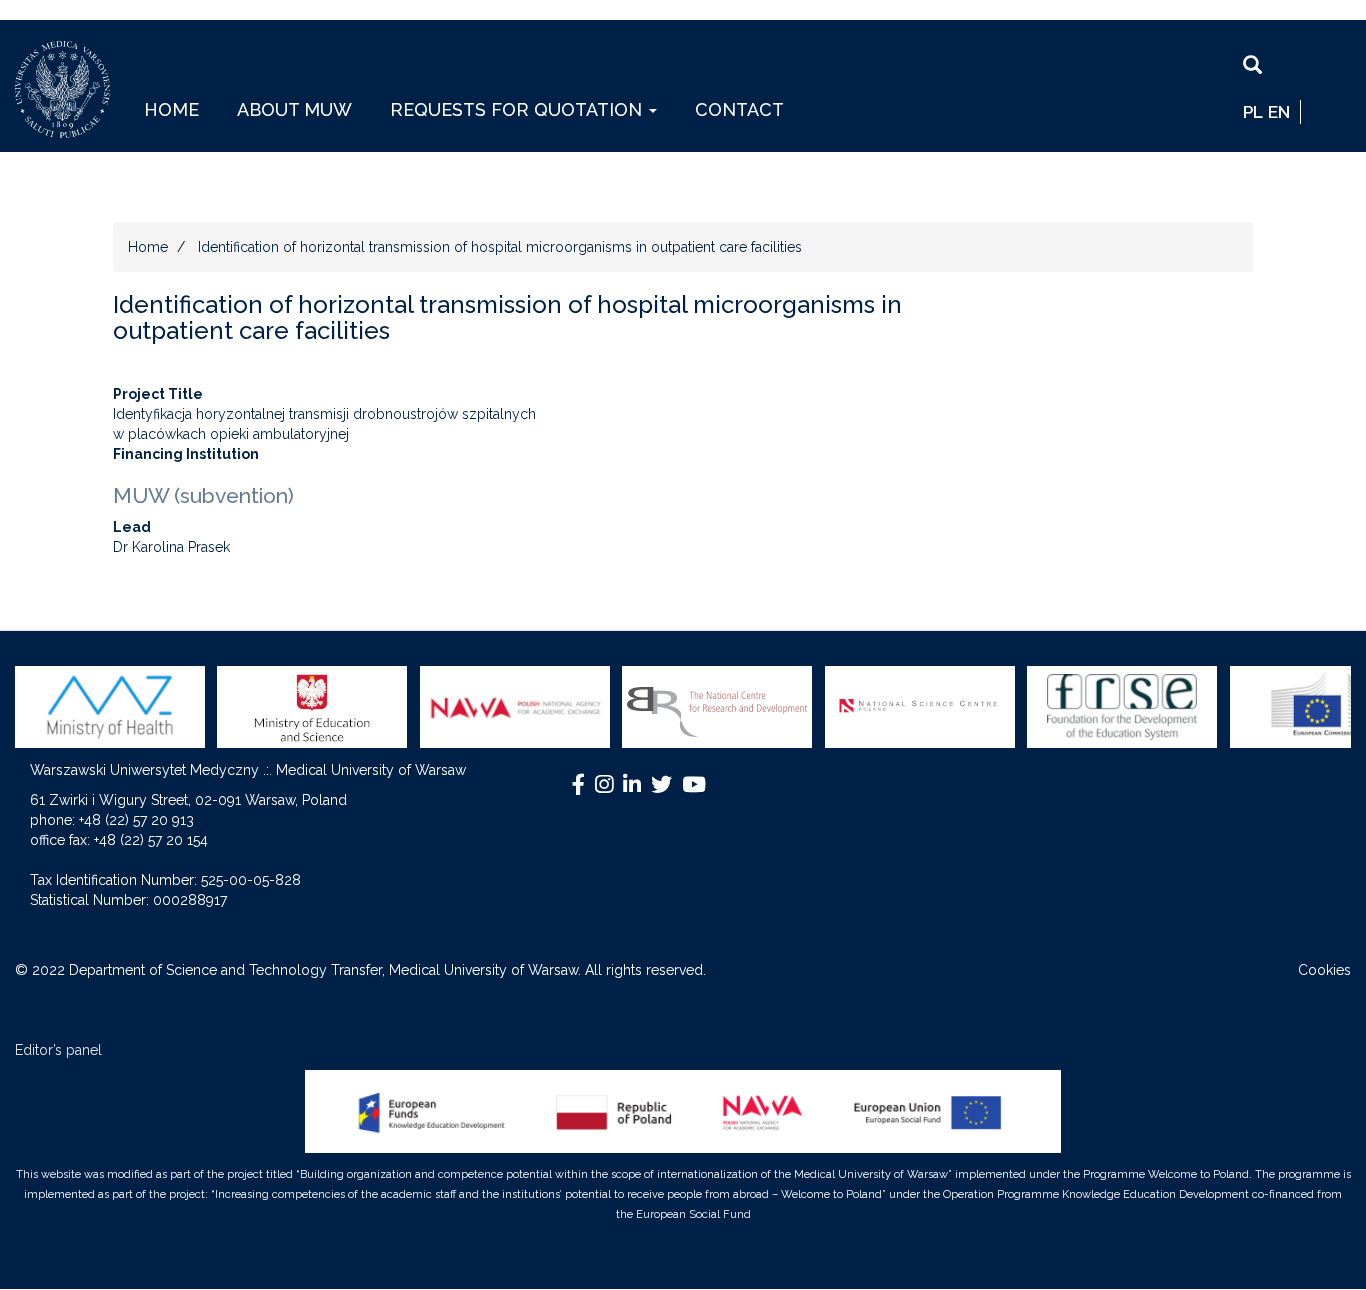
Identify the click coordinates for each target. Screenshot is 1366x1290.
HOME (171, 109)
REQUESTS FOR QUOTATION (518, 109)
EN (1279, 112)
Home (148, 247)
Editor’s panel (58, 1050)
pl (1253, 112)
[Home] (70, 89)
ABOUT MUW (294, 109)
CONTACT (739, 109)
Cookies (1324, 970)
